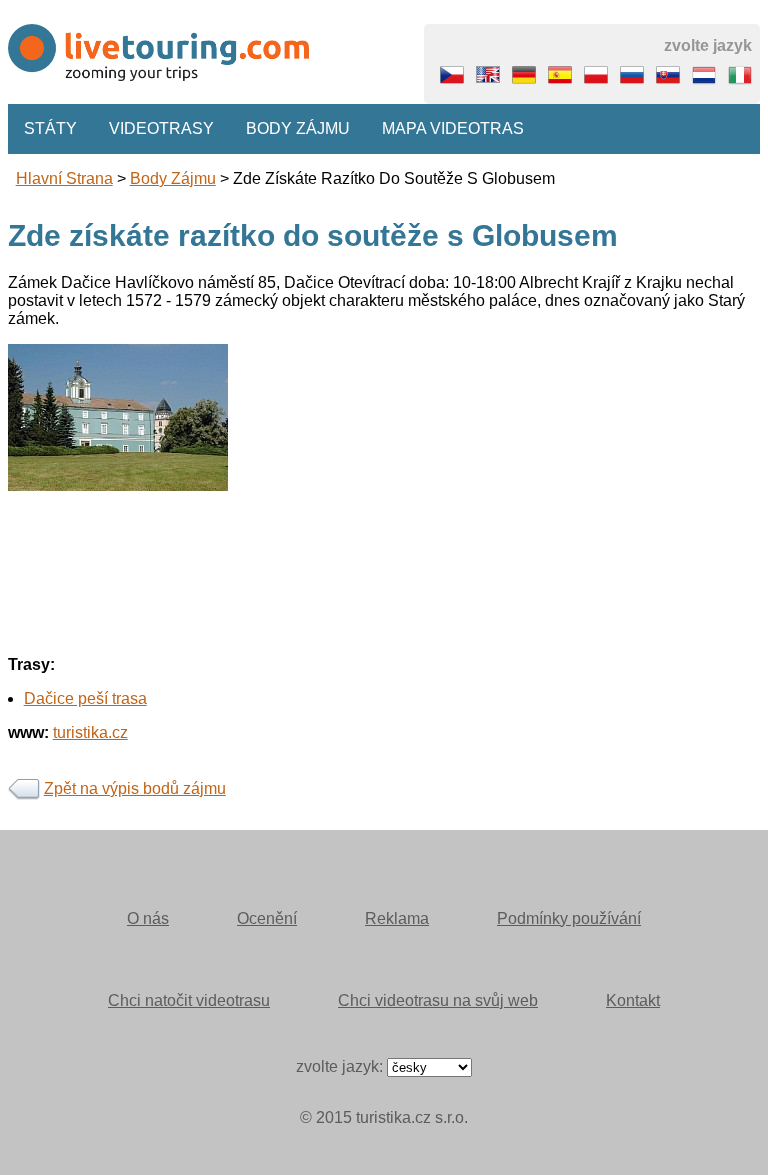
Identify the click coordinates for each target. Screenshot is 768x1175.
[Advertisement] (384, 631)
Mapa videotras (453, 128)
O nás (148, 918)
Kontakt (633, 1000)
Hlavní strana (64, 178)
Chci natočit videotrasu (189, 1000)
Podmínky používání (569, 918)
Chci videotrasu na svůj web (438, 1000)
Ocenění (267, 918)
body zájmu (173, 178)
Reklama (397, 918)
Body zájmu (298, 128)
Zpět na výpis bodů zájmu (135, 788)
